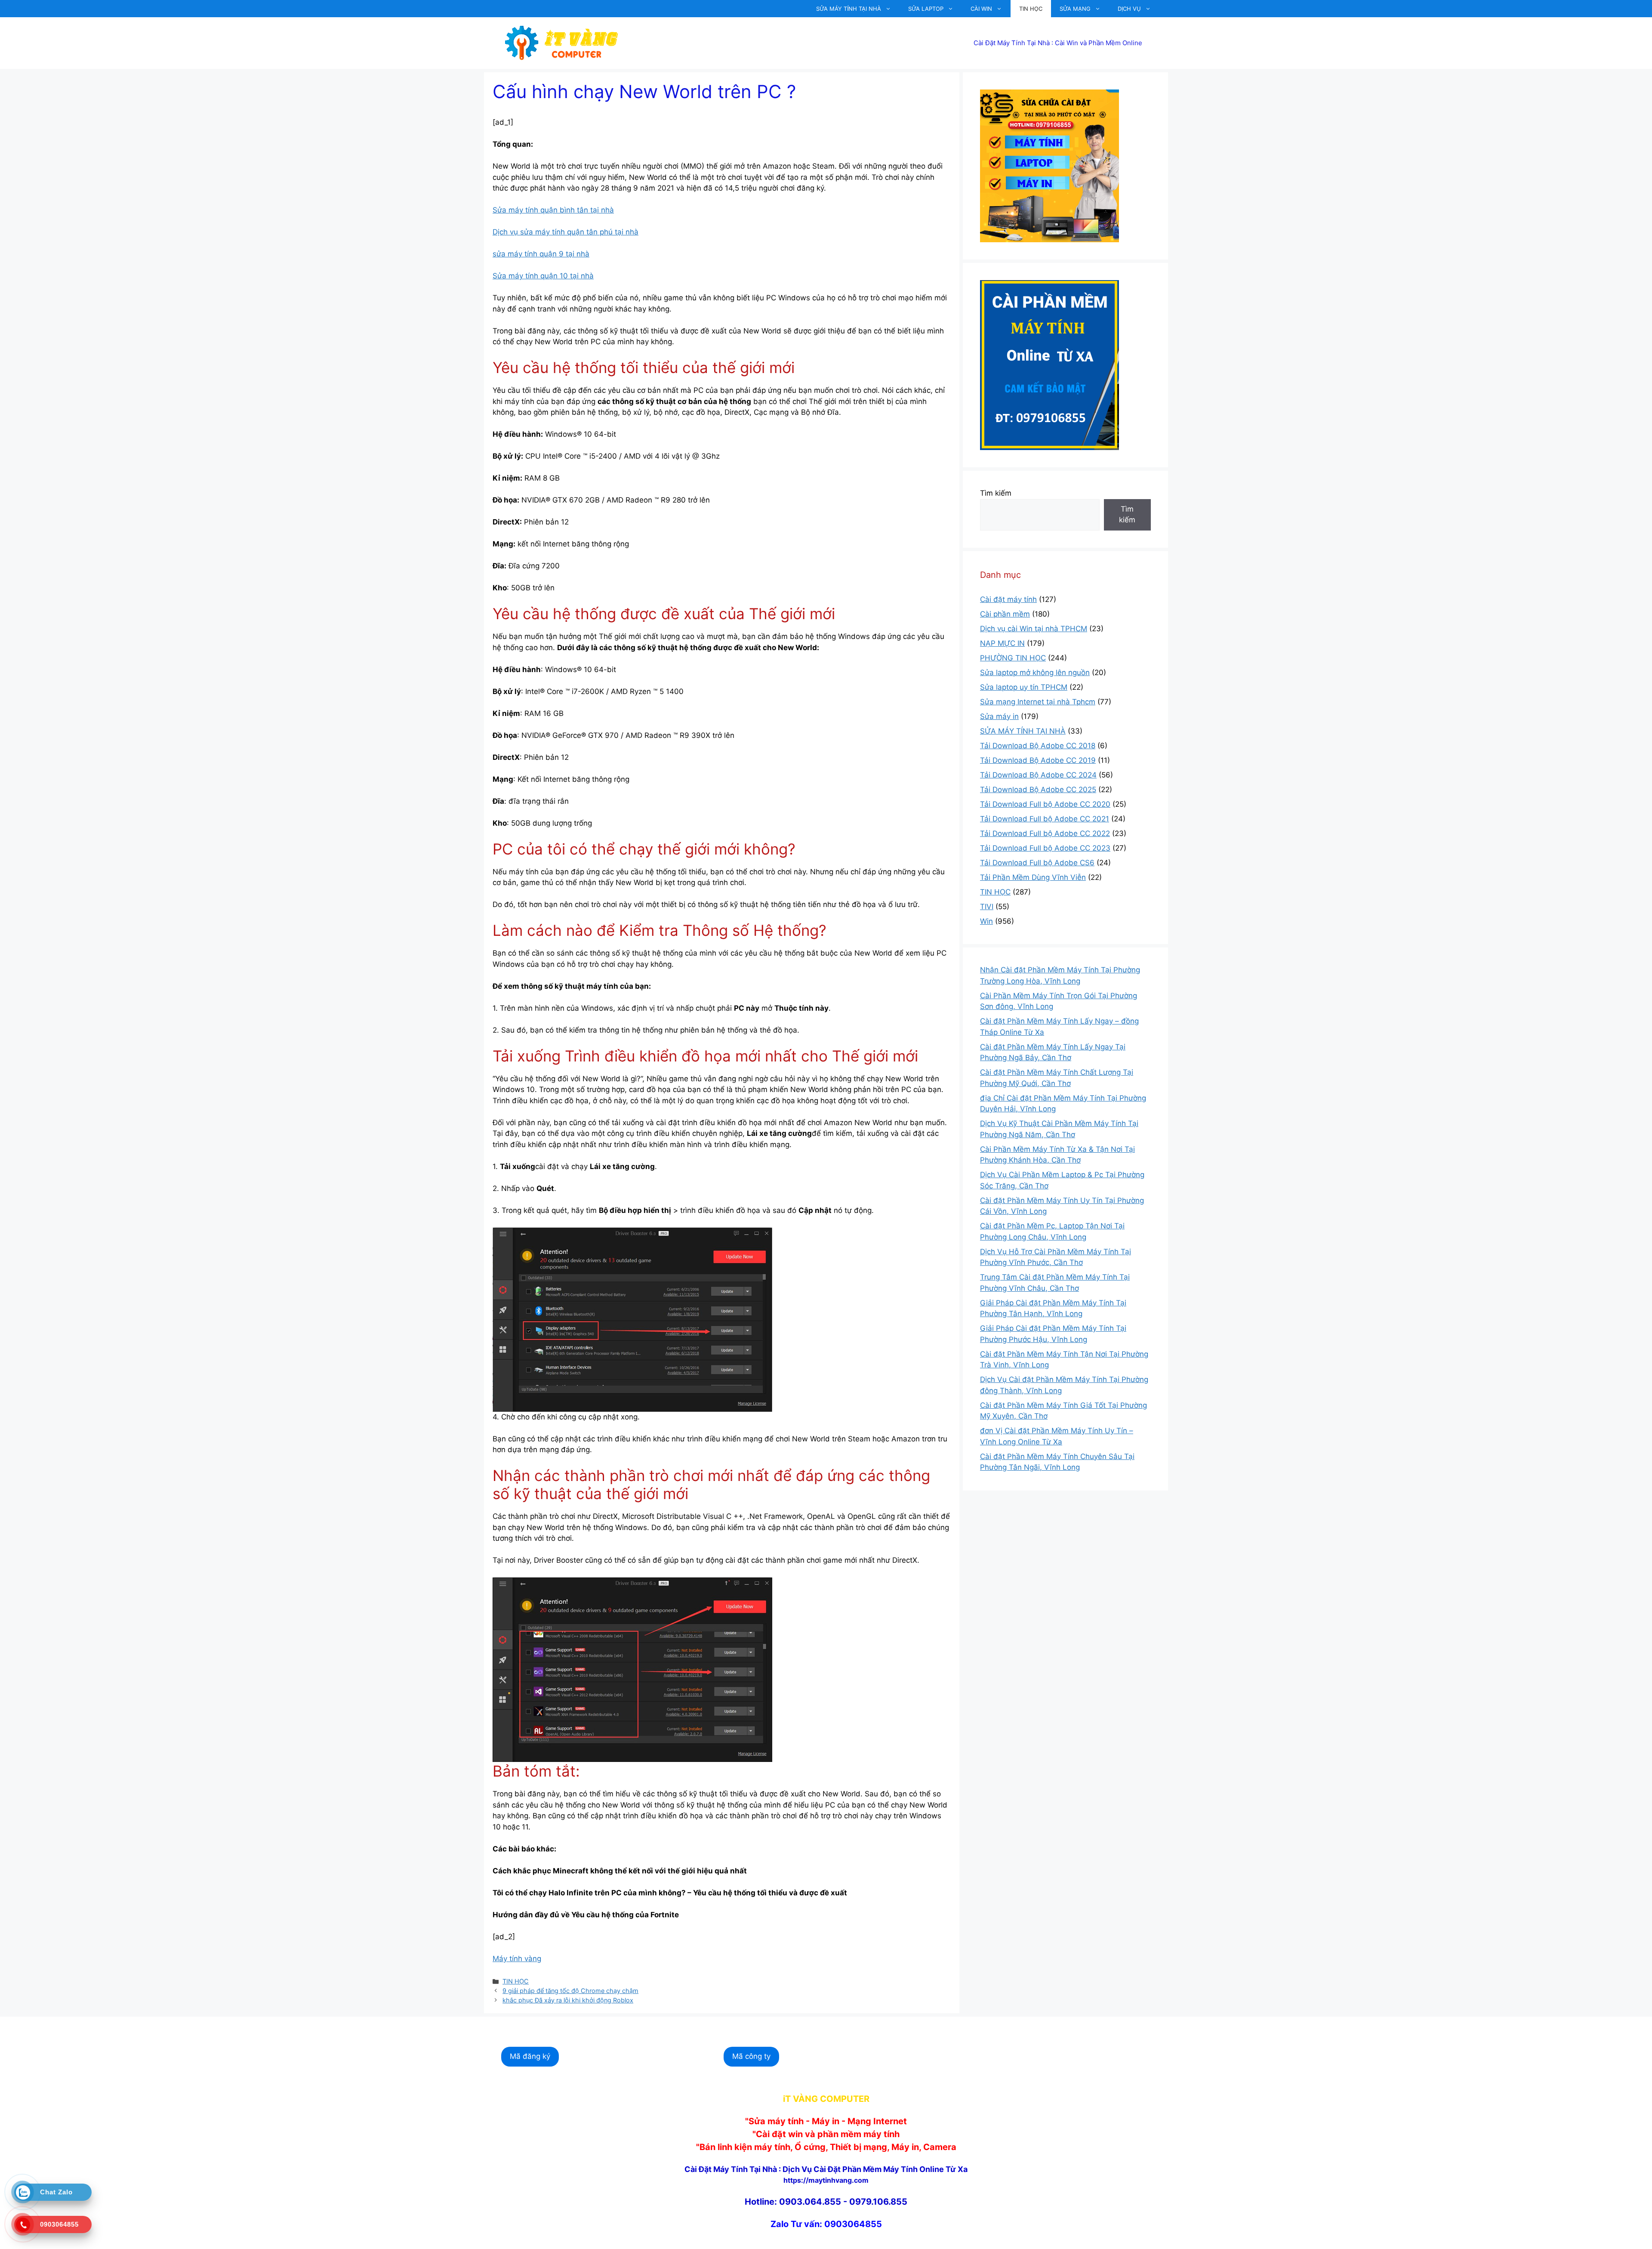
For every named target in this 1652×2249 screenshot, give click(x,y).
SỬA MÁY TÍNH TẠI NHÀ (849, 9)
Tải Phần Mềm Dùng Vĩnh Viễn (1033, 877)
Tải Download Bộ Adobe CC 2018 (1038, 746)
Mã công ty (751, 2056)
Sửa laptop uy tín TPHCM (1024, 687)
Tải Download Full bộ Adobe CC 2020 (1045, 804)
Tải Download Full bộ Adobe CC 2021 (1045, 819)
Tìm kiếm (996, 493)
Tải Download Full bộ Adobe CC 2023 (1045, 848)
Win (986, 921)
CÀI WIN (981, 9)
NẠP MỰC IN (1002, 643)
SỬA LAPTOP (926, 9)
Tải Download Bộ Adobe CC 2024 (1038, 775)
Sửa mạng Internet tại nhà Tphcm (1038, 702)
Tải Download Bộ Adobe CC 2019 (1038, 760)
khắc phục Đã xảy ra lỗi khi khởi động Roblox (568, 2000)
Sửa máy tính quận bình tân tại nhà (553, 210)
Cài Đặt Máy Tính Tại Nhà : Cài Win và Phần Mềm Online (1058, 43)
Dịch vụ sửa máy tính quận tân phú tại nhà (566, 232)
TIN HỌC (1031, 9)
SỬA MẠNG (1075, 9)
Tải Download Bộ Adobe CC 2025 (1038, 790)
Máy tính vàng (517, 1959)
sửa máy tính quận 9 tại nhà (541, 254)
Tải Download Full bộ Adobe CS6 (1037, 863)
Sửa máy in (999, 716)
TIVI (987, 907)
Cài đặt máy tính (1008, 599)
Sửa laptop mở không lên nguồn (1035, 673)
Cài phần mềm (1005, 614)
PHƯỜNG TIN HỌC (1013, 658)
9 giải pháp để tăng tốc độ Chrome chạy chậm (570, 1991)
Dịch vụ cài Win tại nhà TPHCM (1034, 629)
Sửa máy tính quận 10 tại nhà (543, 276)
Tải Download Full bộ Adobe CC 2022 (1045, 833)
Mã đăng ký (530, 2056)
